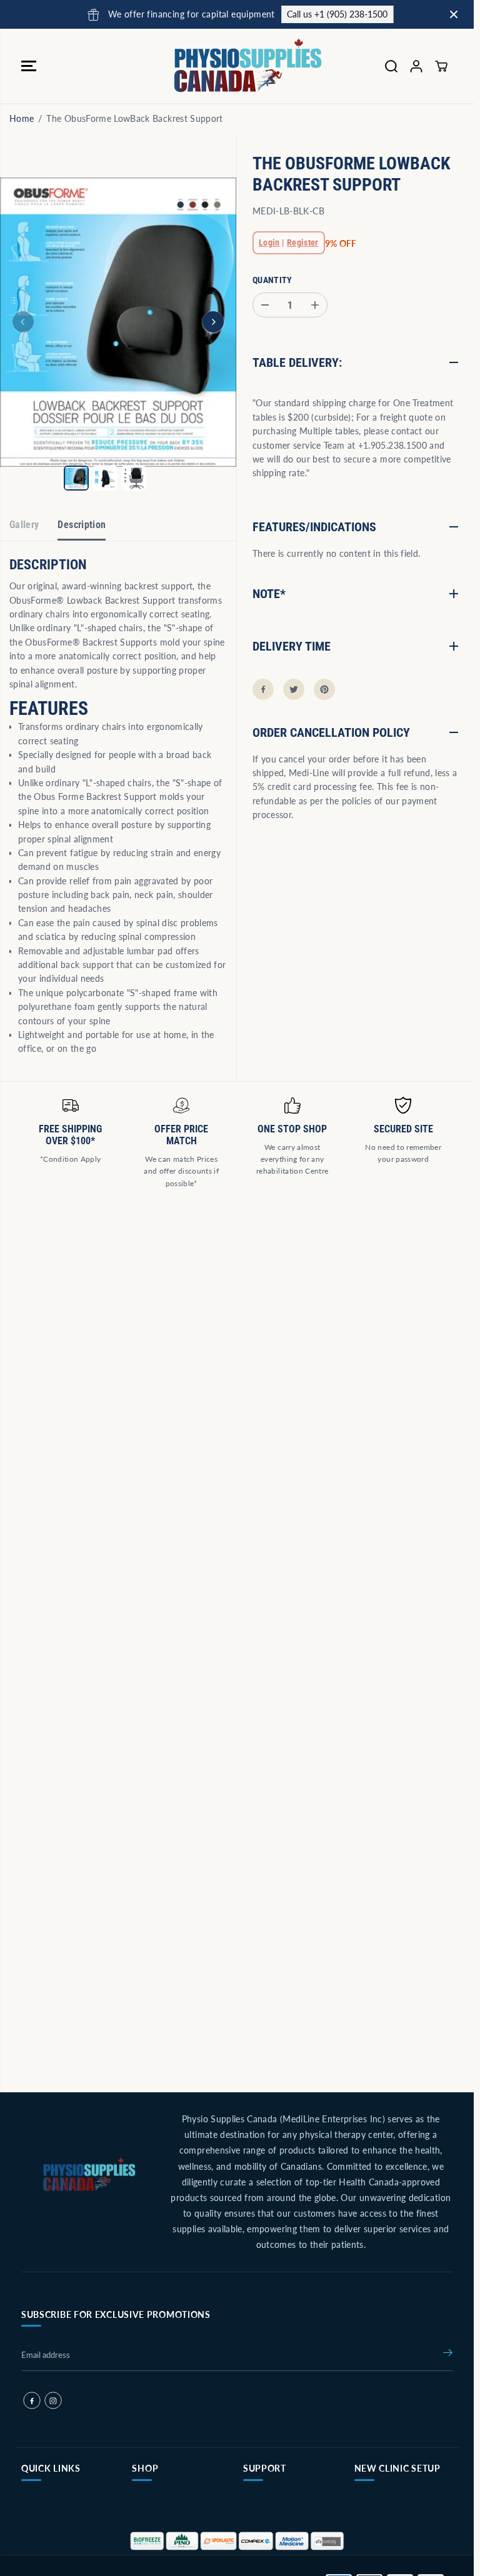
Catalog (40, 2553)
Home (22, 118)
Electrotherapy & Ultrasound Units (391, 2546)
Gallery (24, 525)
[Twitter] (294, 689)
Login (269, 242)
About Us (43, 2528)
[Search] (391, 66)
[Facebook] (263, 689)
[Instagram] (53, 2400)
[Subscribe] (448, 2355)
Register (303, 242)
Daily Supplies (162, 2553)
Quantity (272, 280)
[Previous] (23, 322)
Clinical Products (167, 2528)
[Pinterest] (324, 689)
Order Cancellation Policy (282, 2509)
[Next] (213, 322)
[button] (29, 66)
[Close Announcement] (454, 14)
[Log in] (416, 66)
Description (82, 525)
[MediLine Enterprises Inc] (234, 66)
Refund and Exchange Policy (287, 2546)
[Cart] (441, 66)
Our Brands (157, 2504)
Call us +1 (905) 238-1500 (322, 14)
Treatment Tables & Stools (395, 2509)
